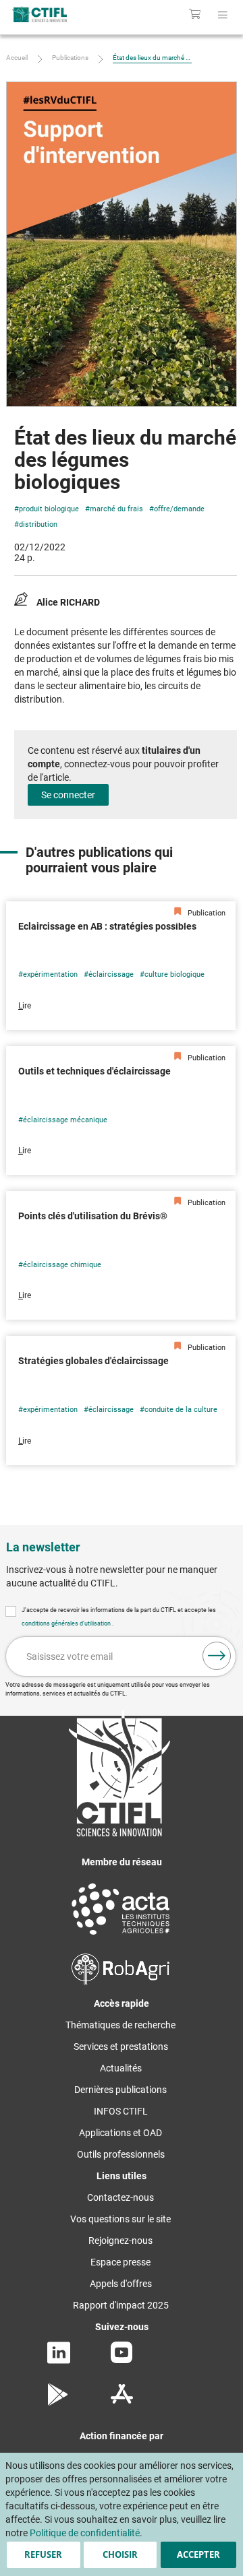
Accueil (17, 58)
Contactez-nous (120, 2197)
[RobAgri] (120, 1982)
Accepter (198, 2554)
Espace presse (120, 2262)
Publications (70, 58)
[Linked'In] (59, 2360)
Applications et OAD (120, 2133)
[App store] (122, 2402)
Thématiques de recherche (120, 2025)
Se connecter (68, 795)
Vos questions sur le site (120, 2219)
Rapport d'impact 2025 (121, 2305)
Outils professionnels (121, 2154)
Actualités (121, 2068)
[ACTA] (121, 1937)
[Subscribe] (217, 1656)
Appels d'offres (121, 2284)
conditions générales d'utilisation (67, 1623)
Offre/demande (179, 509)
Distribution (38, 524)
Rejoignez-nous (120, 2241)
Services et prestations (121, 2047)
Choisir (120, 2554)
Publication (206, 913)
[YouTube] (122, 2360)
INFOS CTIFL (121, 2111)
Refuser (43, 2554)
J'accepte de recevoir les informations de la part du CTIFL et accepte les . (119, 1617)
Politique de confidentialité (85, 2533)
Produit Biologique (49, 509)
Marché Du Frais (116, 509)
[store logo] (52, 14)
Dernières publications (120, 2090)
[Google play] (58, 2402)
